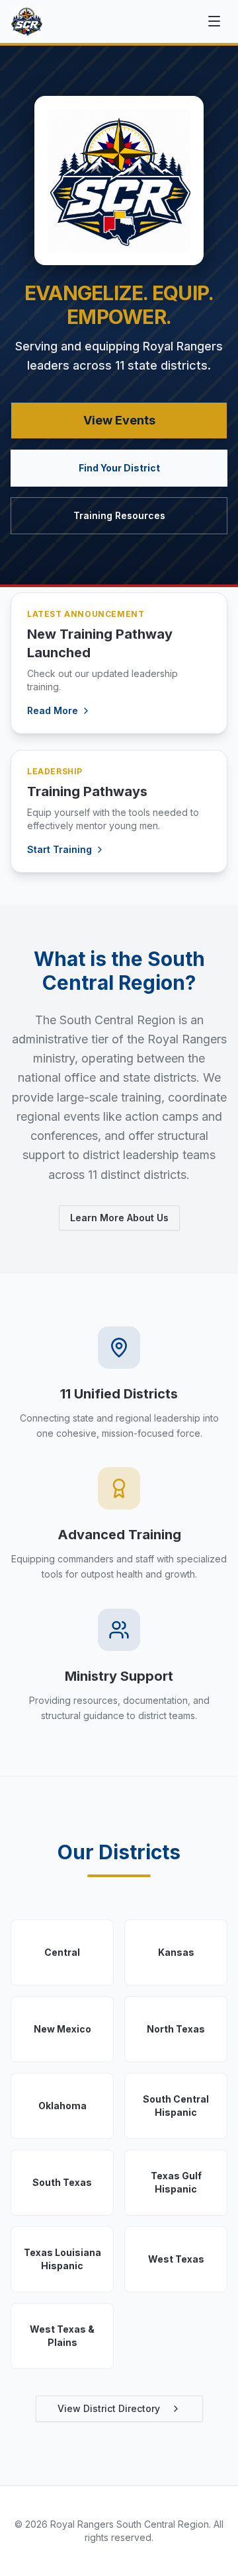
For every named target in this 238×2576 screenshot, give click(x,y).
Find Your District (119, 468)
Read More (53, 710)
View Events (119, 420)
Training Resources (119, 515)
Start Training (59, 849)
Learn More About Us (119, 1218)
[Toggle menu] (214, 21)
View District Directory (109, 2408)
